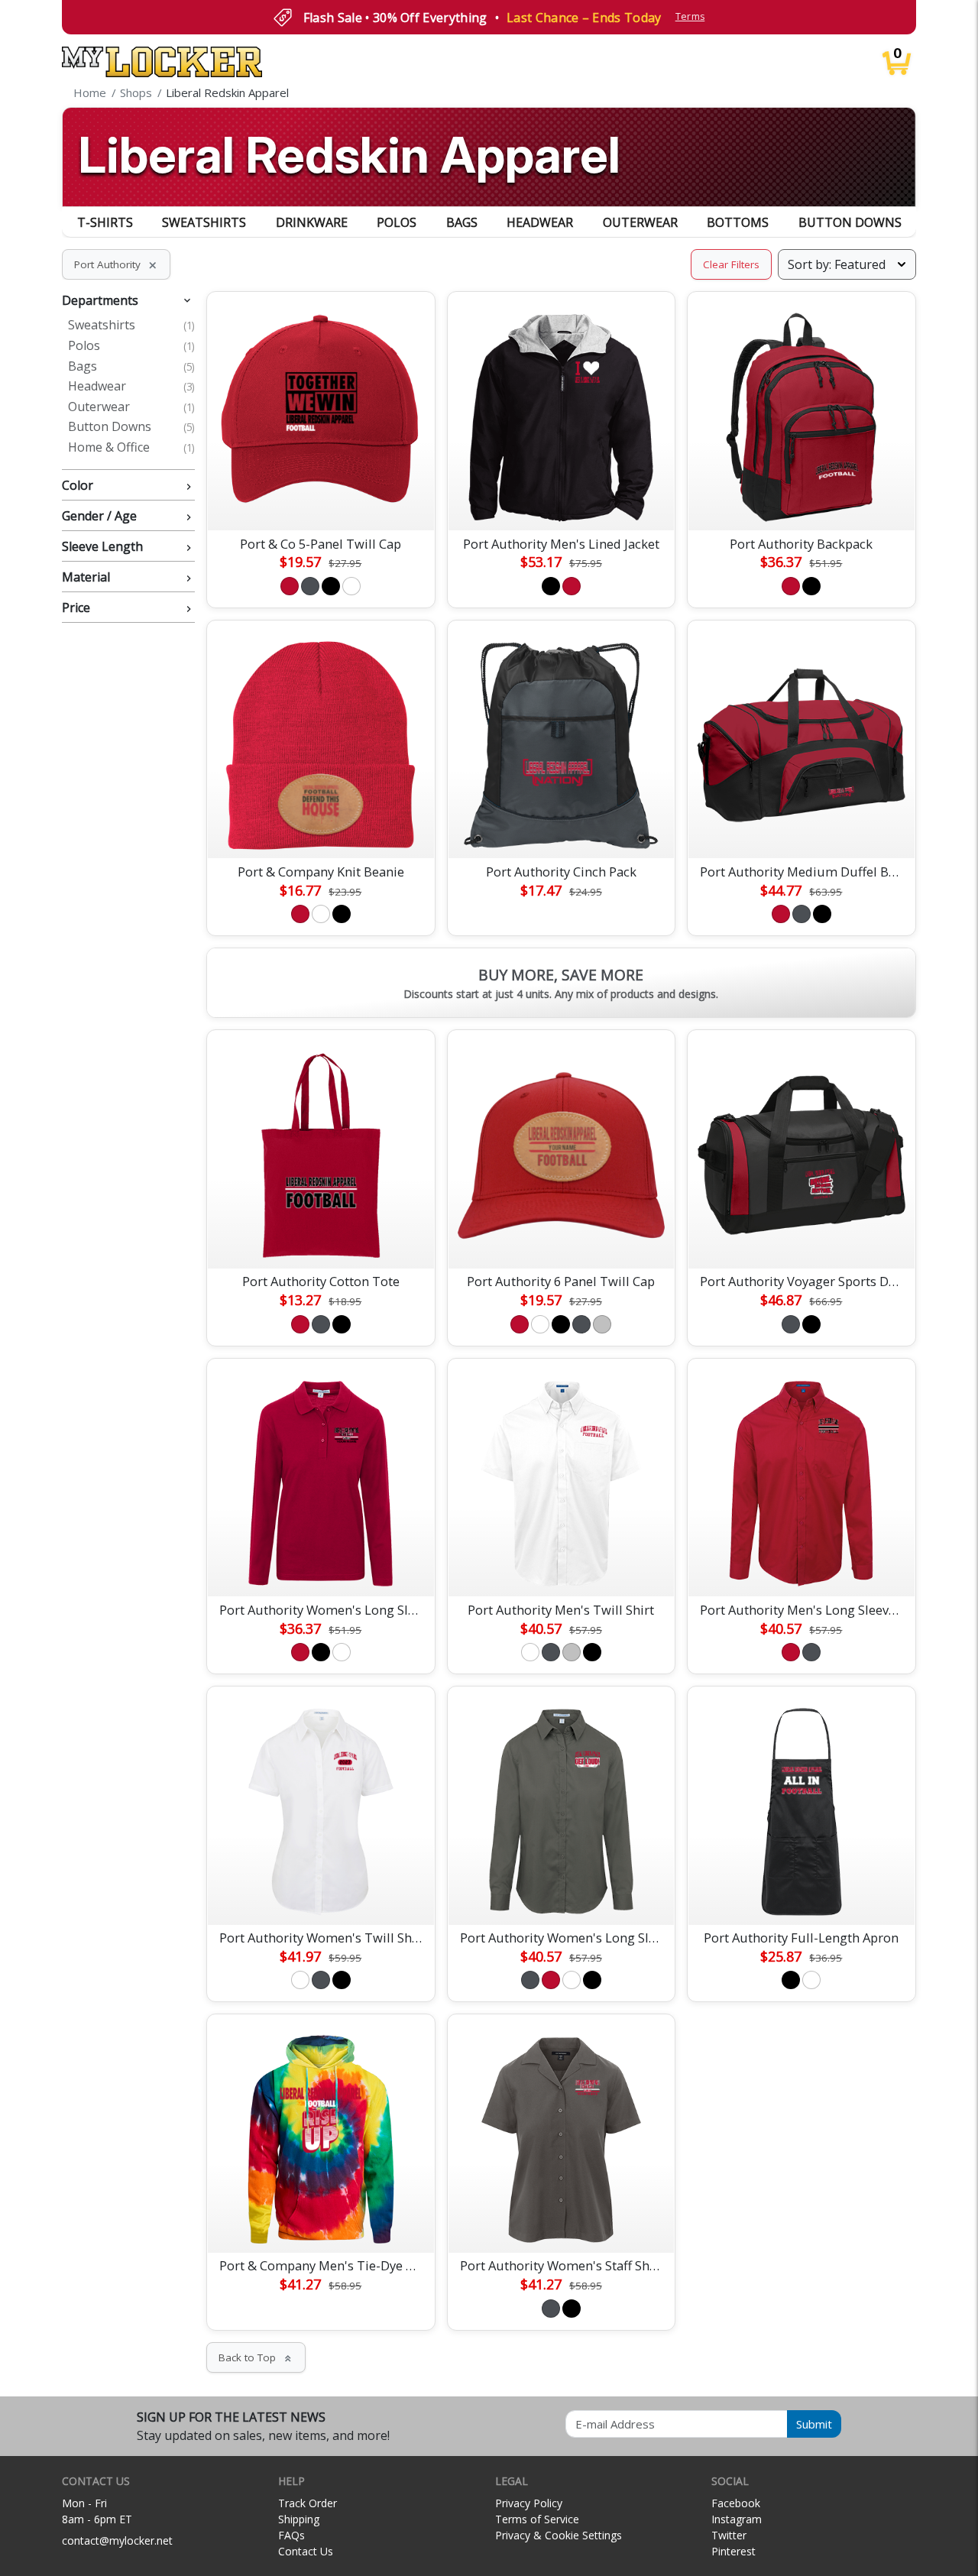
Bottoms (738, 222)
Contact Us (306, 2551)
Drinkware (312, 222)
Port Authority (116, 264)
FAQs (291, 2535)
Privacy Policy (529, 2503)
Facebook (736, 2503)
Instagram (737, 2519)
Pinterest (733, 2551)
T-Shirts (105, 222)
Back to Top (256, 2357)
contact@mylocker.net (117, 2540)
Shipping (299, 2519)
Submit (814, 2424)
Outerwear (640, 222)
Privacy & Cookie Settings (559, 2535)
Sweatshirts (204, 222)
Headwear (540, 222)
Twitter (729, 2535)
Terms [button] (690, 16)
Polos (397, 222)
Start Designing (321, 501)
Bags (462, 222)
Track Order (308, 2503)
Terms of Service (537, 2519)
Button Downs (850, 222)
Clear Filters (731, 264)
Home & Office (131, 448)
